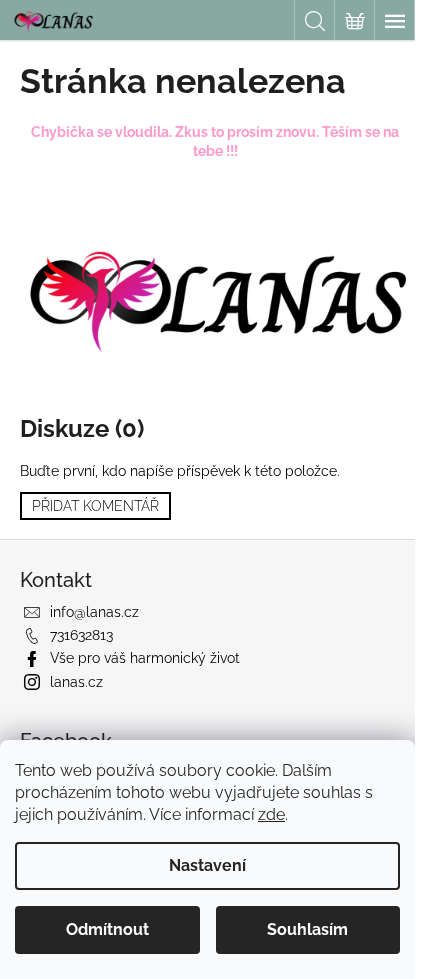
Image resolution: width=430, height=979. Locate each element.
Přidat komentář (95, 506)
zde (271, 814)
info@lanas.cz (94, 612)
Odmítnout (107, 929)
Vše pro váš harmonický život (145, 658)
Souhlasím (307, 929)
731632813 (81, 635)
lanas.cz (76, 682)
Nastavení (207, 865)
